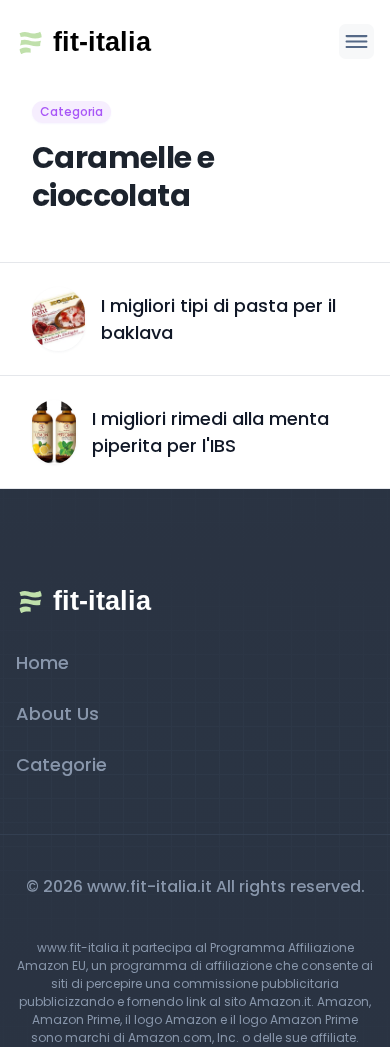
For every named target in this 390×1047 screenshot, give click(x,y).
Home (42, 662)
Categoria (71, 111)
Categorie (61, 764)
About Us (57, 713)
